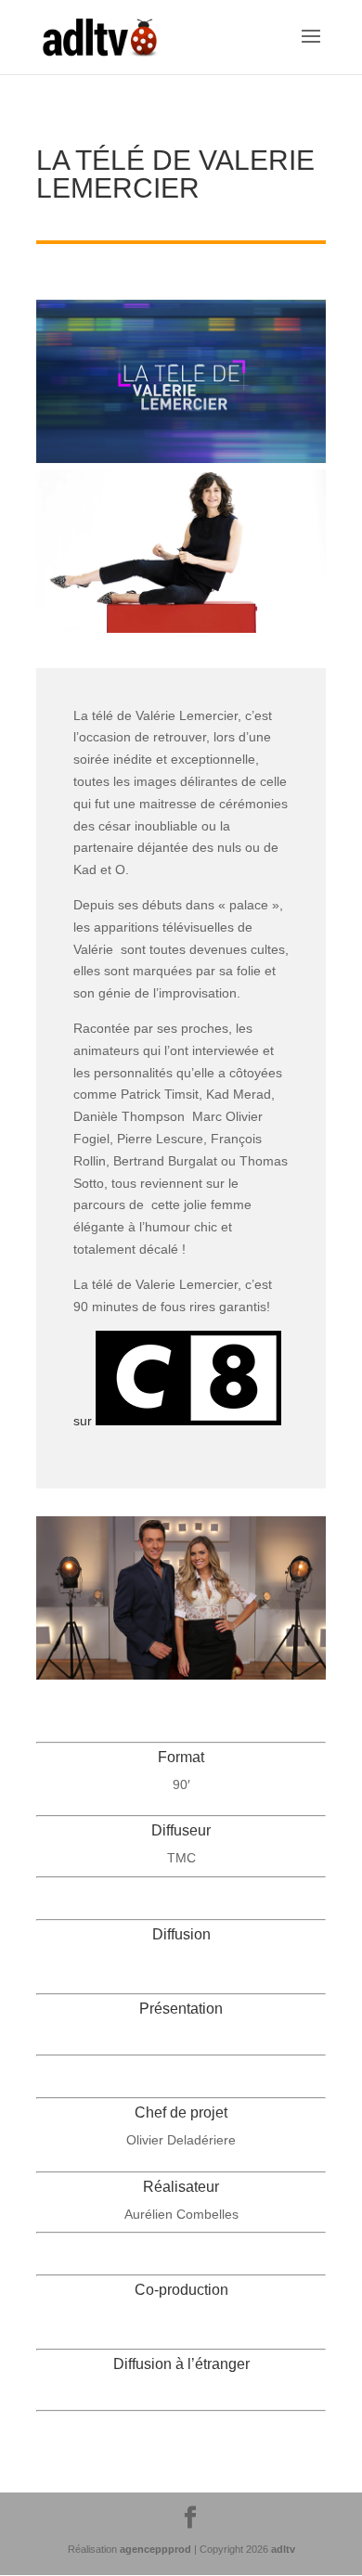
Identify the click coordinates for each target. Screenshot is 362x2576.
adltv (283, 2549)
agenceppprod (155, 2549)
